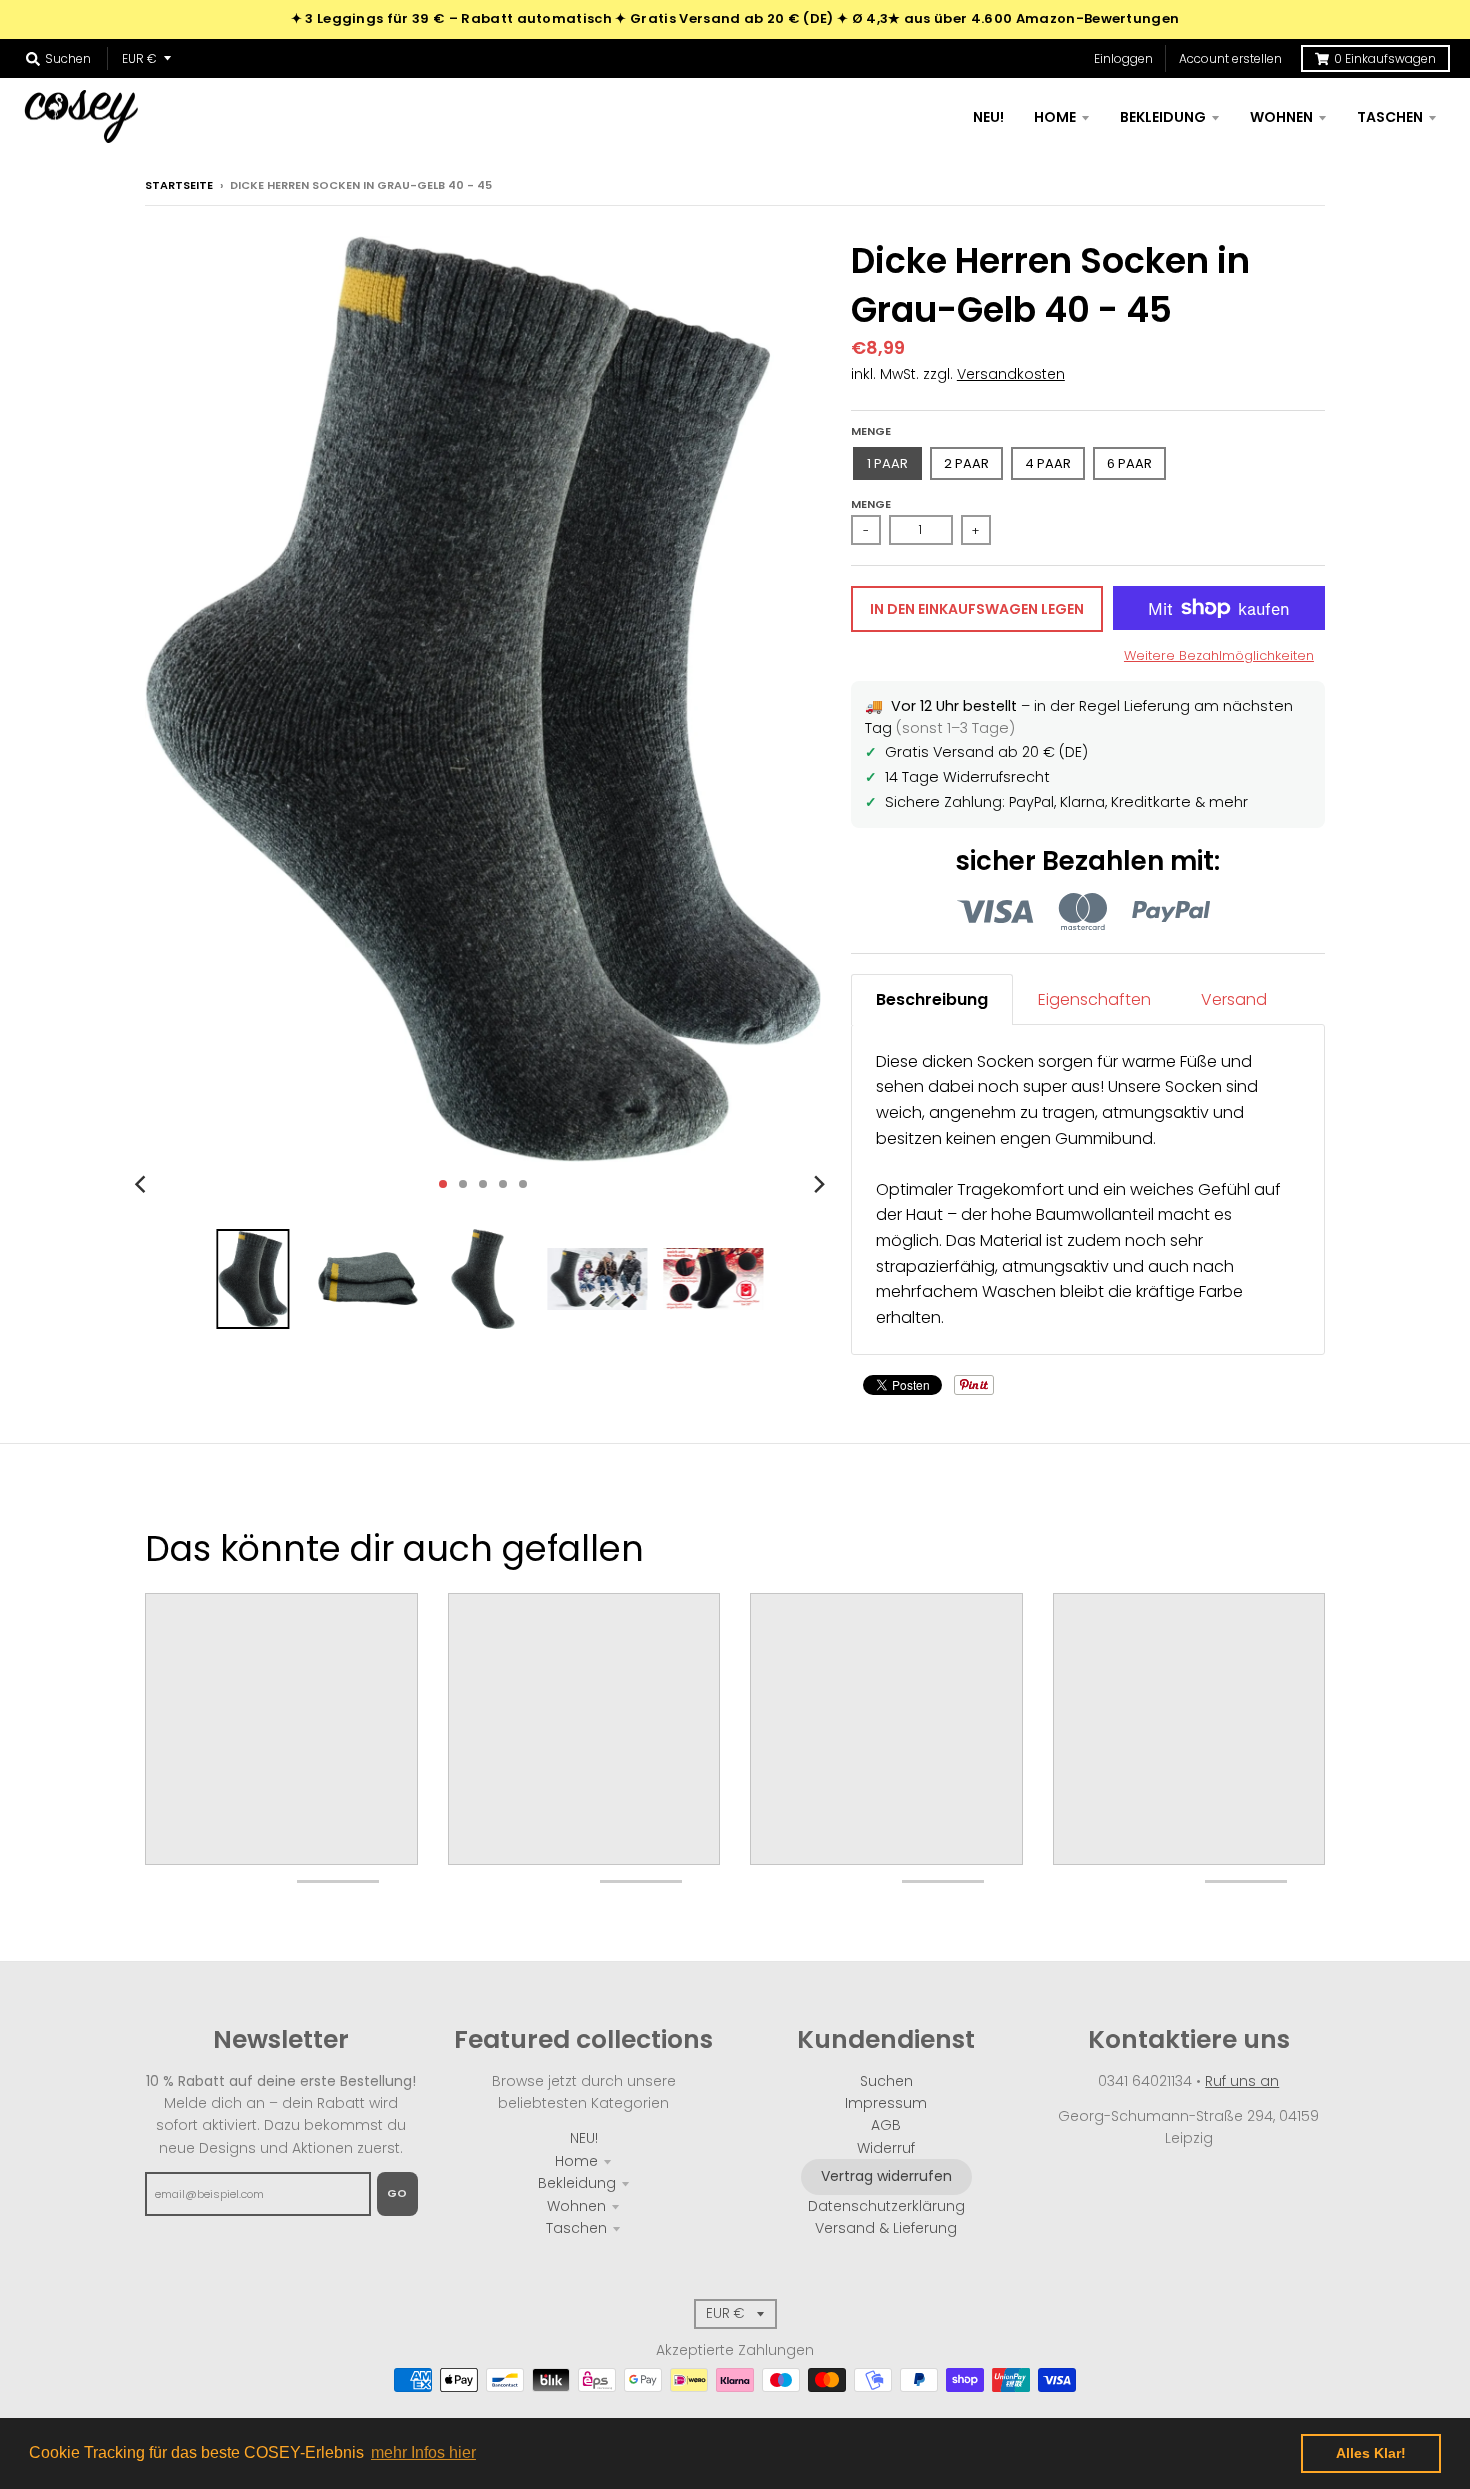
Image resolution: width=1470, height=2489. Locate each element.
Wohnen (576, 2206)
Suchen (886, 2081)
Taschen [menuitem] (1390, 117)
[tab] (932, 999)
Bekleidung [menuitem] (1163, 117)
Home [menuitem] (1055, 117)
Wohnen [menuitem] (1281, 117)
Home (576, 2161)
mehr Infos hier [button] (423, 2452)
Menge (871, 431)
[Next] (819, 1184)
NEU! (584, 2138)
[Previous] (143, 1184)
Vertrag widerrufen (886, 2176)
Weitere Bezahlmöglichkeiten (1219, 655)
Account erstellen (1230, 58)
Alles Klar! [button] (1371, 2453)
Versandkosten (1011, 374)
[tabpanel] (1088, 1190)
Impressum (886, 2103)
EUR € (139, 58)
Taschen (576, 2228)
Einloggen (1123, 58)
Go (397, 2193)
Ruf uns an (1242, 2081)
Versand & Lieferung (886, 2228)
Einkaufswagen (1385, 58)
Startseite (179, 185)
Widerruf (886, 2148)
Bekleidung (577, 2183)
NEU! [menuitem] (988, 117)
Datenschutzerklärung (886, 2206)
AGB (886, 2125)
